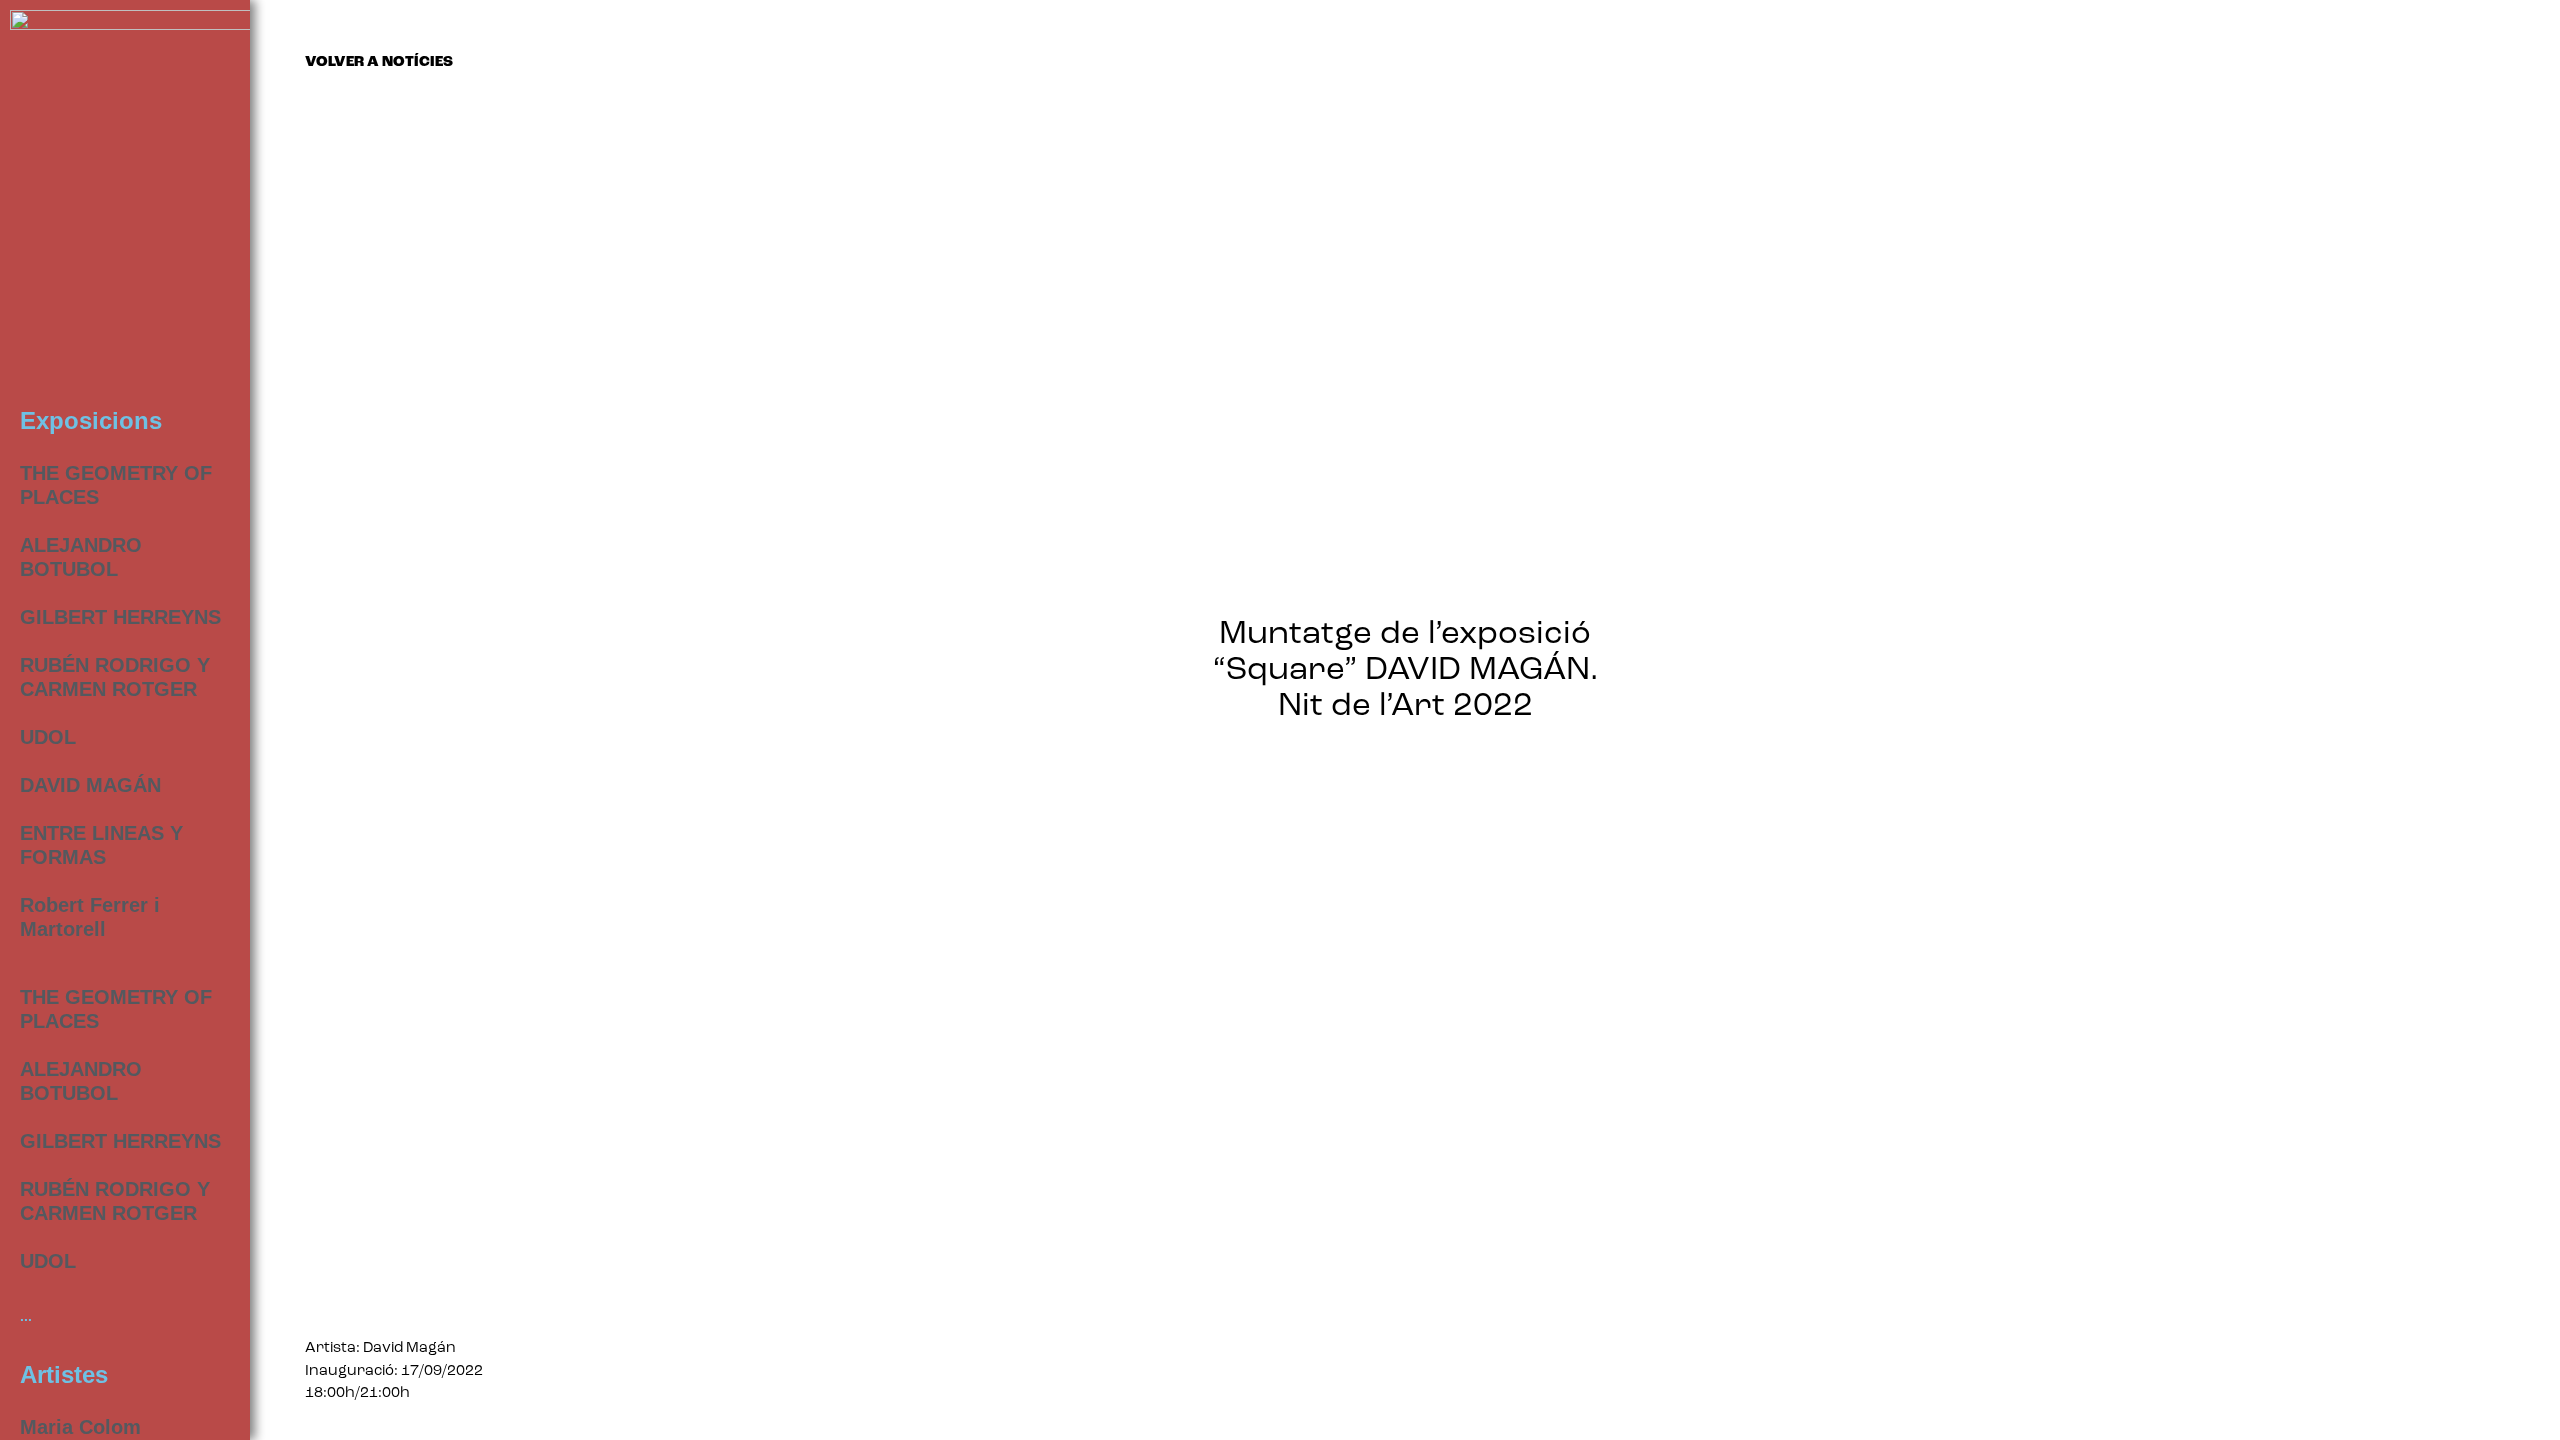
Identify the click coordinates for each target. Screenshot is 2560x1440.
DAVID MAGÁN (90, 785)
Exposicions (91, 420)
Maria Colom (80, 1427)
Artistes (64, 1374)
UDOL (48, 737)
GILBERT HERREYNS (120, 617)
